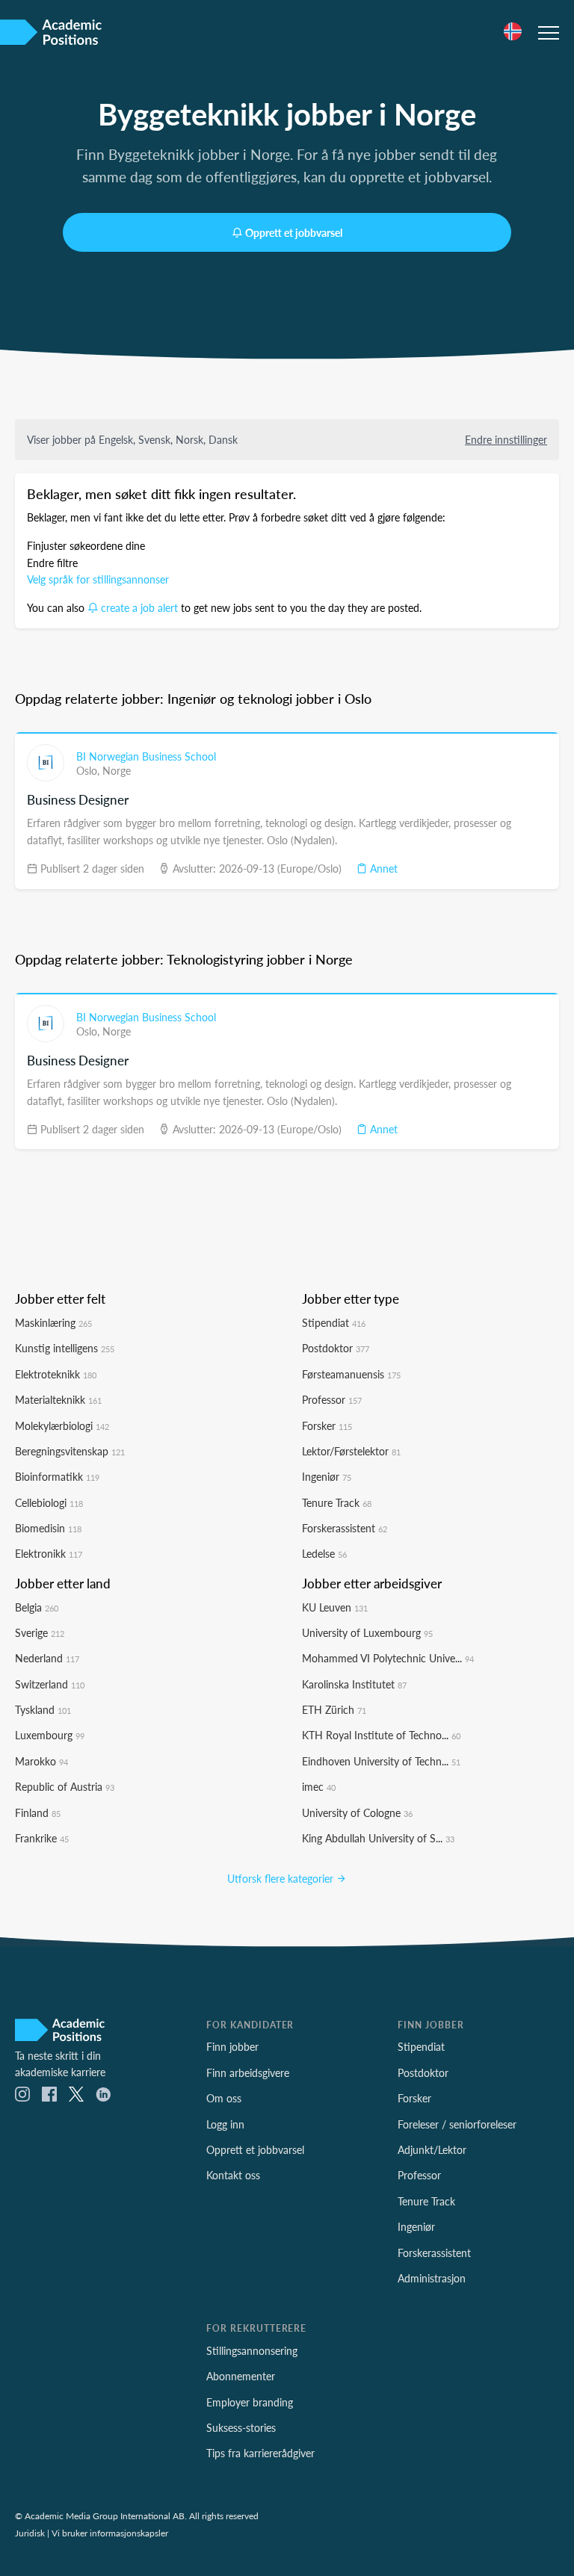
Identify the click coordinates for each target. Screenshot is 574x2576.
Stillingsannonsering (252, 2350)
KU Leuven (335, 1607)
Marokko (41, 1761)
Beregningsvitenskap (70, 1451)
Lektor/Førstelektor (351, 1451)
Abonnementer (241, 2376)
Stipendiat (334, 1322)
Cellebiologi (49, 1502)
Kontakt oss (233, 2175)
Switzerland (50, 1684)
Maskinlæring (53, 1322)
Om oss (224, 2098)
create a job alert (139, 607)
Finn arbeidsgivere (248, 2072)
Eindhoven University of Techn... (381, 1761)
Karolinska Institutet (354, 1684)
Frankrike (42, 1838)
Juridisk (30, 2533)
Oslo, (89, 770)
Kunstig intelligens (65, 1348)
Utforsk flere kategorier (282, 1878)
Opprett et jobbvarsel (294, 232)
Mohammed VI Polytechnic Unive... (388, 1658)
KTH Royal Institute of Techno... (381, 1735)
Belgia (37, 1607)
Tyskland (43, 1709)
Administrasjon (432, 2278)
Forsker (327, 1425)
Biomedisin (48, 1528)
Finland (38, 1812)
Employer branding (250, 2402)
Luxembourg (50, 1735)
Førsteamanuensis (351, 1374)
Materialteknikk (58, 1399)
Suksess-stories (241, 2427)
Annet (382, 868)
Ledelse (324, 1553)
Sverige (40, 1632)
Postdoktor (336, 1348)
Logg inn (225, 2124)
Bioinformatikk (57, 1476)
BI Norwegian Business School (146, 756)
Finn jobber (232, 2046)
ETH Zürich (334, 1709)
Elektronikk (49, 1553)
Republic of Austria (65, 1786)
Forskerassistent (345, 1528)
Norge (117, 770)
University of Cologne (357, 1812)
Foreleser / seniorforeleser (457, 2124)
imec (319, 1786)
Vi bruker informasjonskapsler (110, 2533)
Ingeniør (327, 1476)
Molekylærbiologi (62, 1425)
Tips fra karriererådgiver (260, 2453)
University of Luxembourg (367, 1632)
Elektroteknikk (56, 1374)
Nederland (47, 1658)
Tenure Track (337, 1502)
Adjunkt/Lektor (432, 2149)
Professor (332, 1399)
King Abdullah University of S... (378, 1838)
